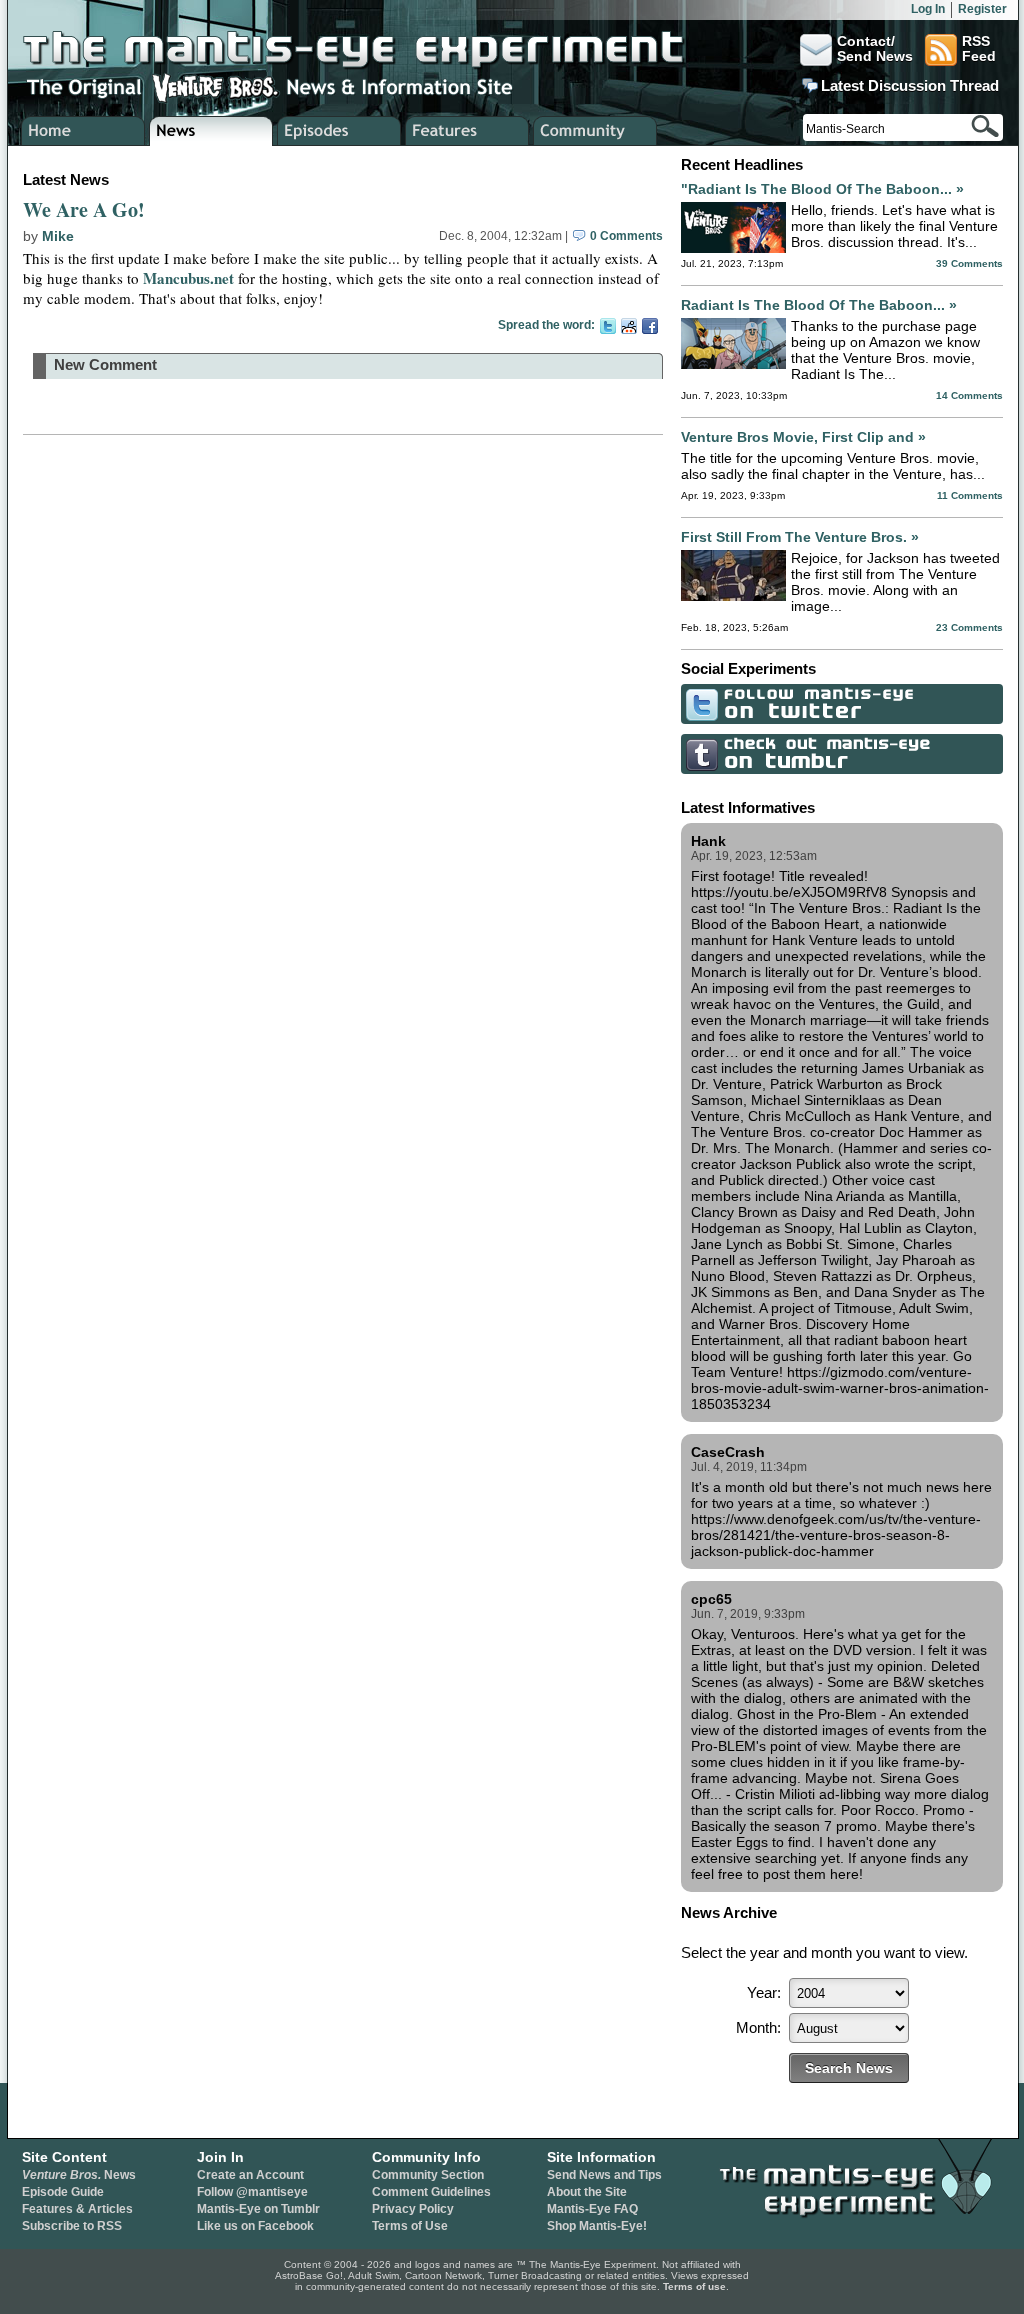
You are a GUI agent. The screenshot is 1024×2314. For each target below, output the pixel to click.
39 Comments (969, 263)
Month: (758, 2027)
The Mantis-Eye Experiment (373, 50)
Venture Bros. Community (595, 131)
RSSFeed (979, 49)
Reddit (629, 326)
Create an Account (250, 2175)
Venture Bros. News (211, 131)
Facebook (650, 326)
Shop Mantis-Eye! (597, 2226)
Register (982, 9)
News (79, 2175)
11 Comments (970, 495)
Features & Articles (77, 2209)
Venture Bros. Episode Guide (339, 131)
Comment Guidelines (431, 2192)
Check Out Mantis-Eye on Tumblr (842, 754)
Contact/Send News (875, 49)
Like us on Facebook (255, 2226)
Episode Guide (63, 2192)
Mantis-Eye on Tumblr (258, 2209)
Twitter (608, 326)
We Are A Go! (84, 209)
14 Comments (969, 395)
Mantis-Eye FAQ (592, 2209)
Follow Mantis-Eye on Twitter (842, 704)
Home (83, 131)
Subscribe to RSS (72, 2226)
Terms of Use (410, 2226)
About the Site (587, 2192)
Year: (764, 1992)
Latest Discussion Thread (910, 86)
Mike (58, 236)
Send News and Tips (604, 2175)
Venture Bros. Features (467, 131)
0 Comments (625, 236)
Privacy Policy (413, 2209)
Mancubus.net (188, 278)
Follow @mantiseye (252, 2192)
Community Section (428, 2175)
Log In (928, 9)
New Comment (105, 364)
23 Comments (969, 627)
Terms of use (694, 2286)
